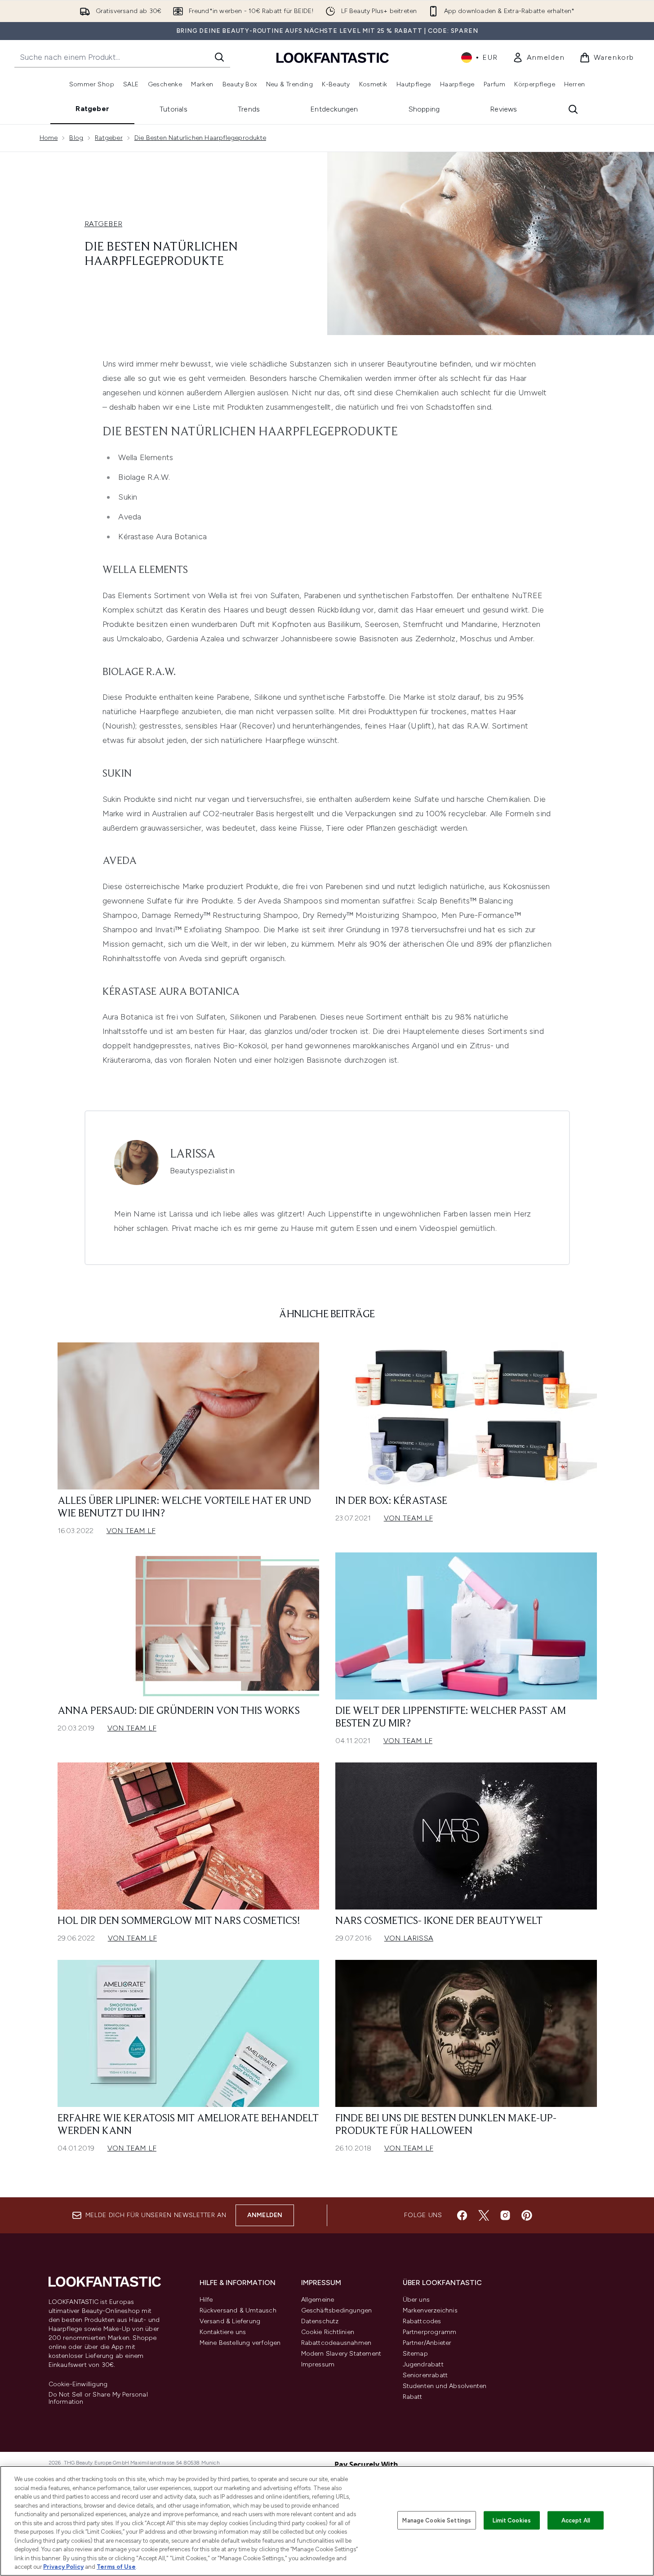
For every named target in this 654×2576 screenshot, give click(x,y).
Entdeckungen (334, 109)
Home (49, 138)
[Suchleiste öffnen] (573, 109)
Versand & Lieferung (230, 2321)
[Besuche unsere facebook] (462, 2215)
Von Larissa (409, 1938)
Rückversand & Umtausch (238, 2310)
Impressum (318, 2364)
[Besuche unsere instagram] (505, 2215)
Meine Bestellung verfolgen (240, 2343)
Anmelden (265, 2215)
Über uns (416, 2300)
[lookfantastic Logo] (333, 57)
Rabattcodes (422, 2321)
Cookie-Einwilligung (78, 2384)
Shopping (424, 109)
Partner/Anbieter (427, 2343)
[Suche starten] (219, 57)
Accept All (576, 2520)
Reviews (503, 109)
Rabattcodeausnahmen (336, 2343)
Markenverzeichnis (430, 2310)
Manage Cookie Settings (437, 2520)
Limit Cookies (512, 2520)
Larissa (193, 1154)
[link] (539, 58)
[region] (327, 2521)
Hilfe (206, 2300)
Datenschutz (320, 2321)
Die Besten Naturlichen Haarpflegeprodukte (200, 138)
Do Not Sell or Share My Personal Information (98, 2398)
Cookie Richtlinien (328, 2332)
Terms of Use (116, 2567)
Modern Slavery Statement (341, 2354)
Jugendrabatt (423, 2364)
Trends (249, 109)
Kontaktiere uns (223, 2332)
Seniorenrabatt (425, 2375)
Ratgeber (92, 109)
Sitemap (415, 2354)
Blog (76, 138)
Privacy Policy (63, 2567)
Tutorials (174, 109)
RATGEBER (104, 224)
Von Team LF (131, 1531)
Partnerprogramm (430, 2332)
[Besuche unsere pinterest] (527, 2215)
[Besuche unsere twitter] (484, 2215)
